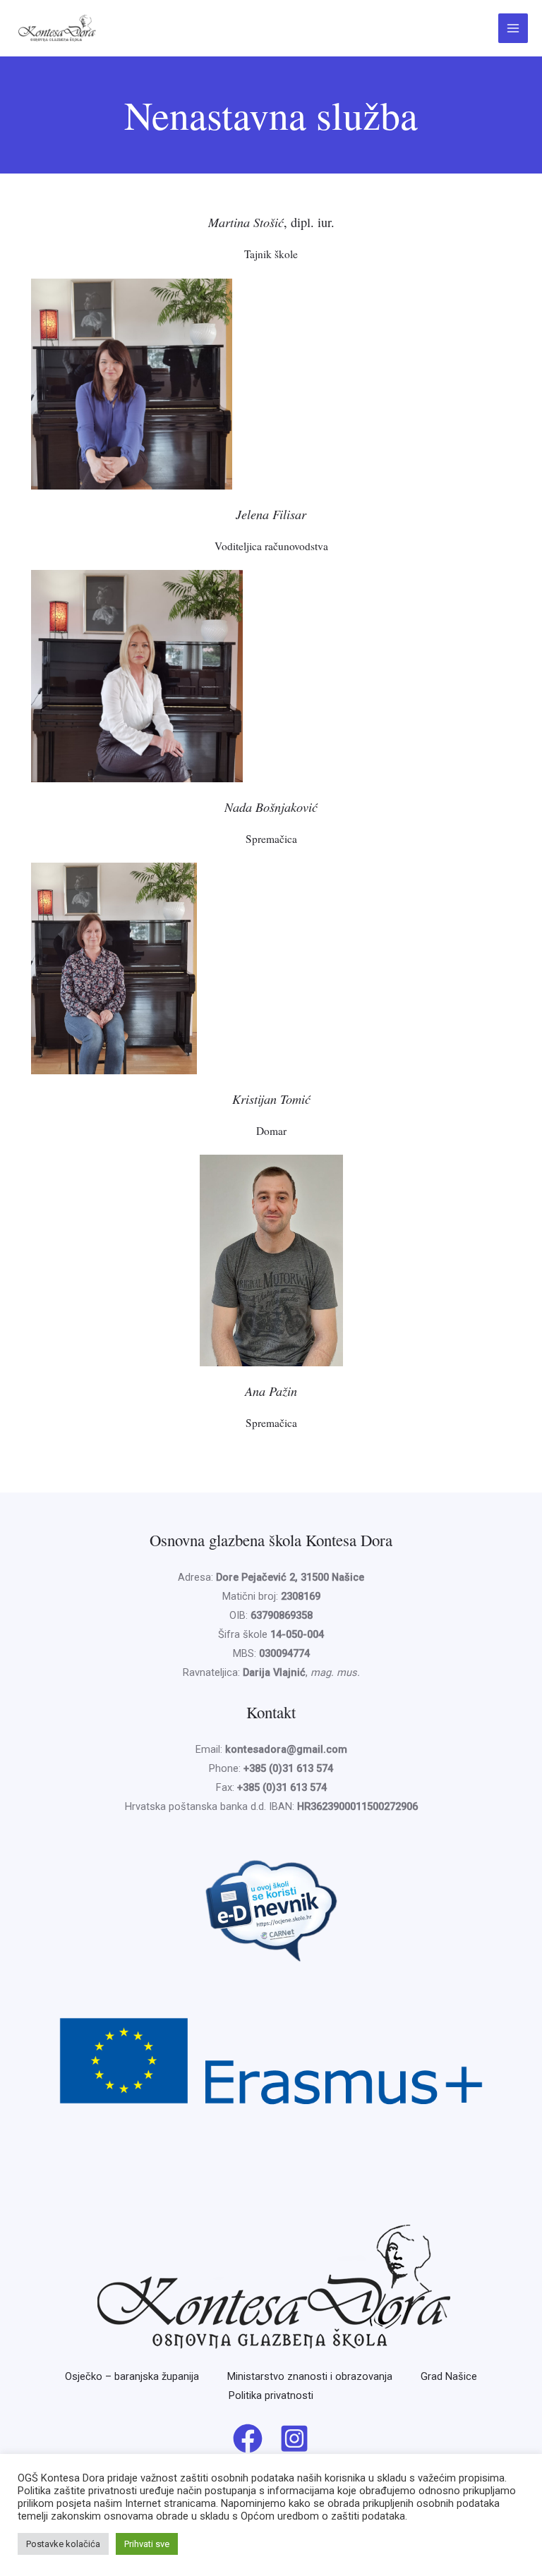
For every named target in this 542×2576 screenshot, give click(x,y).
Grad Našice (449, 2376)
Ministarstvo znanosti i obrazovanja (310, 2376)
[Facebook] (248, 2438)
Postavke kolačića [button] (63, 2544)
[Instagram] (294, 2438)
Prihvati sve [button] (147, 2544)
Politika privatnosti (271, 2395)
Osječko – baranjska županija (132, 2376)
